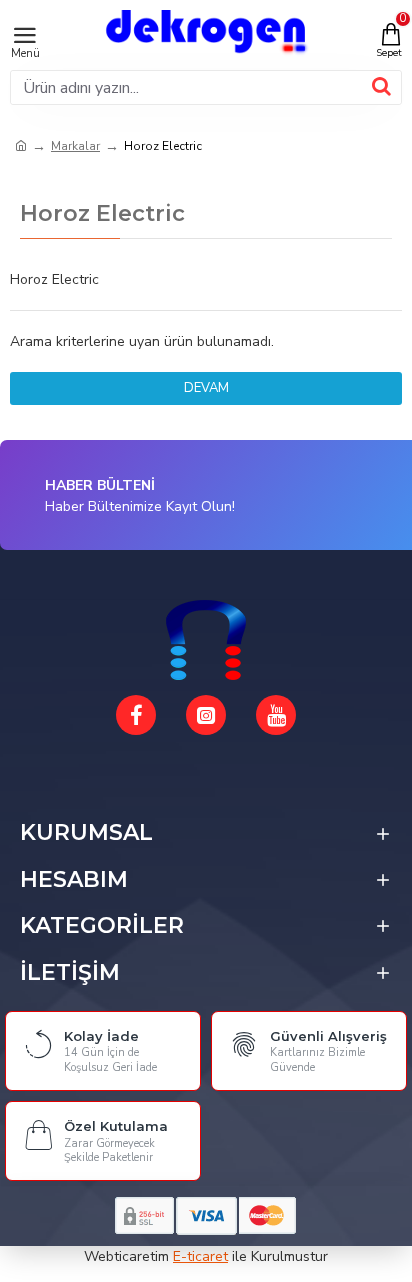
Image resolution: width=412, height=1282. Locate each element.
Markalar (75, 146)
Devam (206, 388)
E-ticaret (200, 1256)
